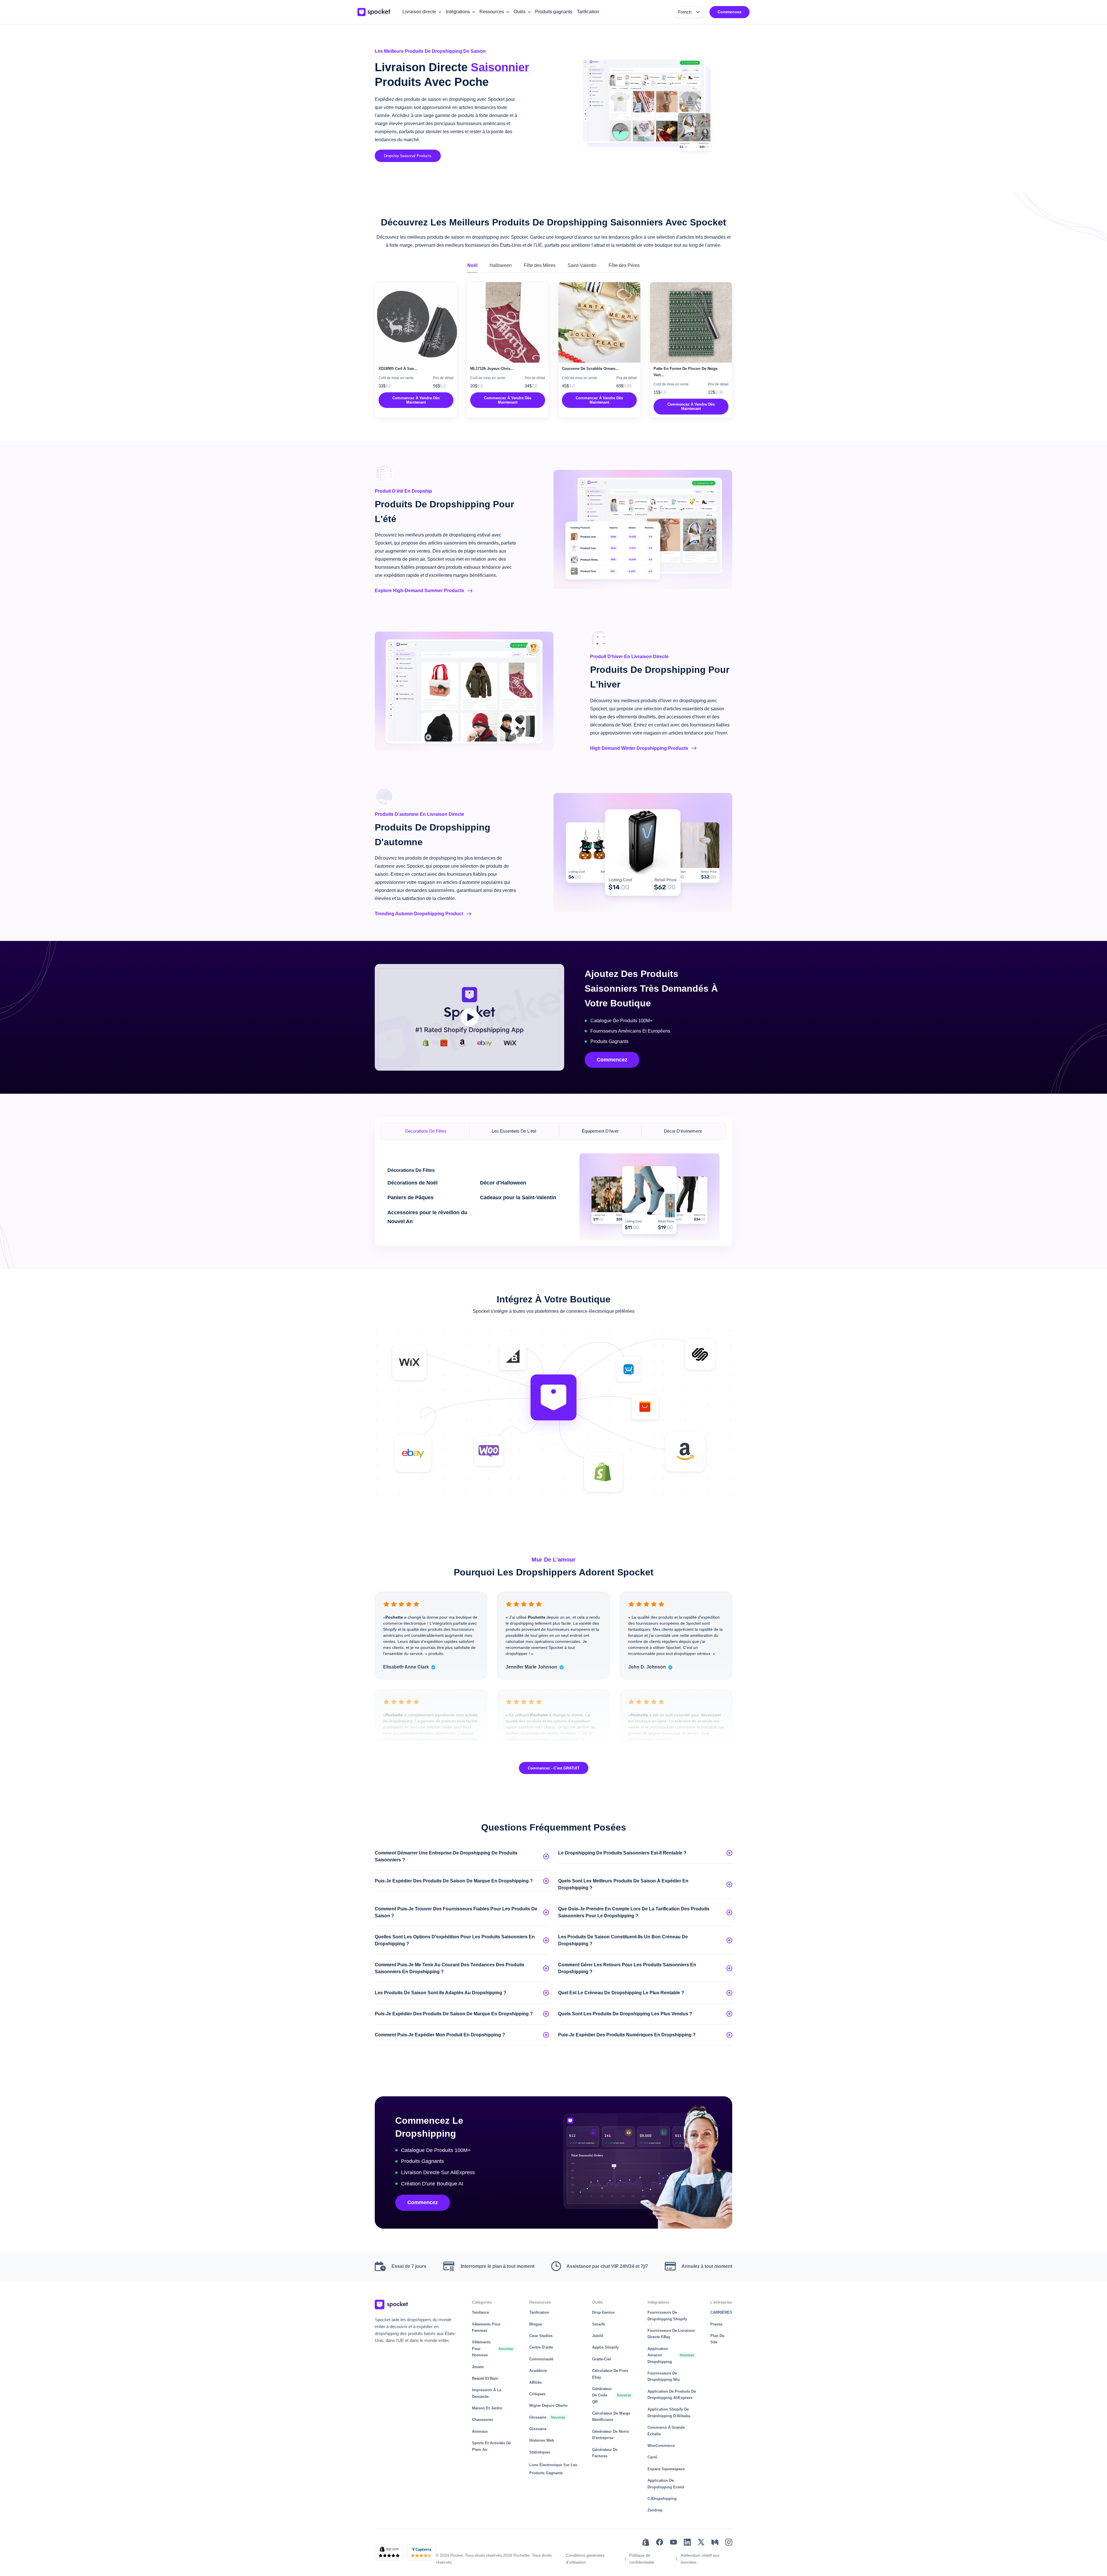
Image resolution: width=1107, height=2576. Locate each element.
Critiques (537, 2394)
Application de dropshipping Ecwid (666, 2484)
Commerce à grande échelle (666, 2431)
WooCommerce (661, 2446)
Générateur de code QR (602, 2395)
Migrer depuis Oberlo (548, 2405)
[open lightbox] (470, 1017)
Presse (716, 2324)
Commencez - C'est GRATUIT (554, 1768)
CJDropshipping (662, 2499)
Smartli (599, 2324)
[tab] (472, 266)
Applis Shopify (605, 2347)
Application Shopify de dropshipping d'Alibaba (669, 2412)
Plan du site (717, 2339)
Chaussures (482, 2420)
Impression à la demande (487, 2393)
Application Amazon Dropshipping (660, 2355)
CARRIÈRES (721, 2312)
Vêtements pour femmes (486, 2327)
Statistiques (540, 2452)
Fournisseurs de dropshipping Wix (664, 2376)
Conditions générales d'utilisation (585, 2559)
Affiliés (535, 2382)
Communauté (541, 2359)
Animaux (480, 2431)
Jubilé (598, 2336)
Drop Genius (603, 2312)
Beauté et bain (485, 2378)
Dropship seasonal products (408, 156)
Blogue (536, 2324)
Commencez (729, 12)
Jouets (478, 2367)
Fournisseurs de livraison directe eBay (671, 2334)
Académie (538, 2371)
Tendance (480, 2312)
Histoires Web (542, 2440)
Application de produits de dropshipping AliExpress (672, 2395)
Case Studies (541, 2336)
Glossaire (538, 2417)
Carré (652, 2457)
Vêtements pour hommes (481, 2349)
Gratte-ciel (601, 2359)
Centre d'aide (541, 2347)
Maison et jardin (487, 2408)
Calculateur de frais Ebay (610, 2374)
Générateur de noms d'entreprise (611, 2435)
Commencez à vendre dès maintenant (416, 400)
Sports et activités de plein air (491, 2446)
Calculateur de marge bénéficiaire (611, 2416)
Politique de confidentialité (642, 2559)
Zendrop (655, 2510)
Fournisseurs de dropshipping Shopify (667, 2316)
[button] (422, 12)
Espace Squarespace (666, 2469)
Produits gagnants (554, 12)
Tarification (588, 12)
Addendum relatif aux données (700, 2559)
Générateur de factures (605, 2453)
